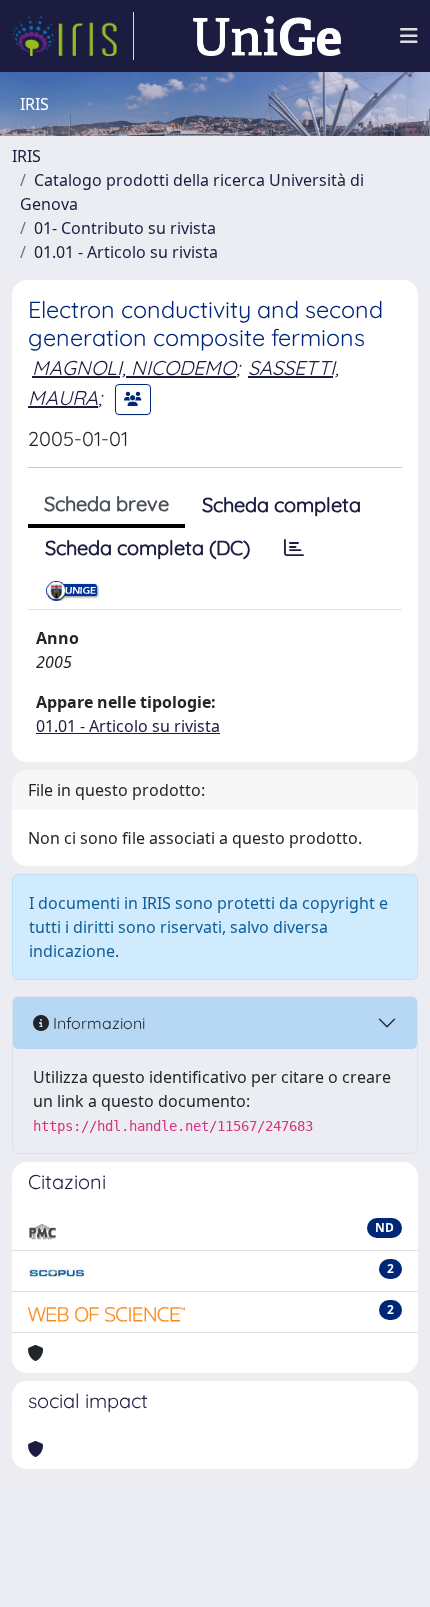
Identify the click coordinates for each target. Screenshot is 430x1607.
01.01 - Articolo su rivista (126, 252)
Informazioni (97, 1023)
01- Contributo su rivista (125, 228)
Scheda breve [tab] (106, 503)
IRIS (26, 156)
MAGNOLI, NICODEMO (134, 367)
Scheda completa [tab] (281, 504)
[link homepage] (73, 36)
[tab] (294, 548)
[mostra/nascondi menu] (409, 36)
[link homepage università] (267, 36)
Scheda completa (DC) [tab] (147, 547)
